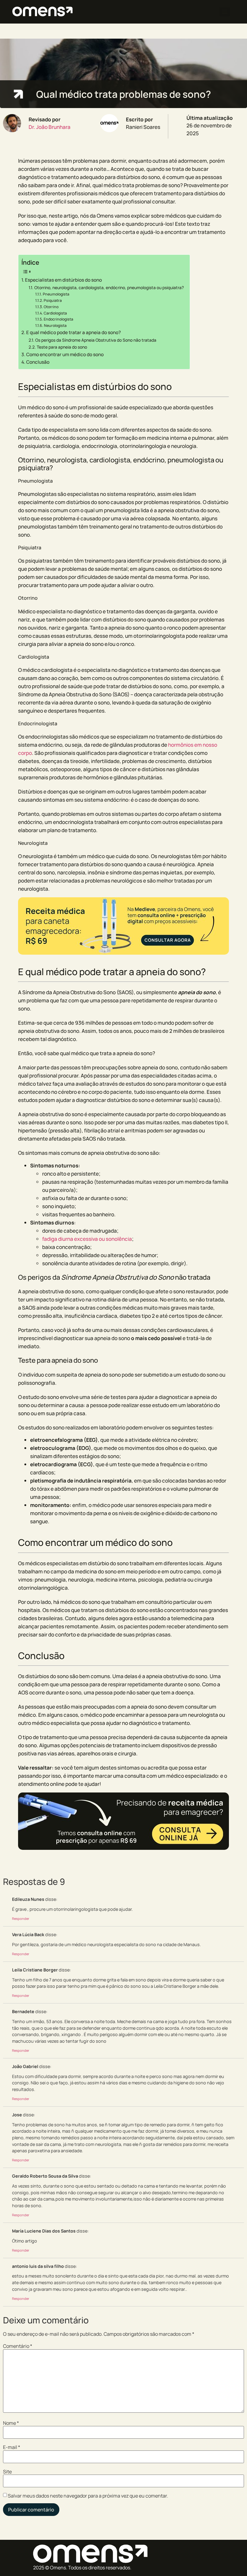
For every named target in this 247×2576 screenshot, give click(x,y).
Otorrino (51, 307)
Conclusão (38, 362)
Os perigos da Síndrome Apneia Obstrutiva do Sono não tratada (96, 340)
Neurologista (55, 326)
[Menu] (225, 12)
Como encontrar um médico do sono (65, 354)
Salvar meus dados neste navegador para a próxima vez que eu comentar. (88, 2496)
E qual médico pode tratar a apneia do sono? (73, 332)
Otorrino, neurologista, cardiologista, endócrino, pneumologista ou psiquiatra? (109, 287)
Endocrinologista (58, 319)
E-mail (12, 2447)
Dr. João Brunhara (50, 127)
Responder (21, 1918)
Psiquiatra (53, 300)
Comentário (18, 2346)
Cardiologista (55, 313)
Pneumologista (56, 294)
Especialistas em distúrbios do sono (63, 280)
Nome (11, 2423)
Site (7, 2472)
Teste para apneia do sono (62, 347)
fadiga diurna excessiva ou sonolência (87, 1239)
